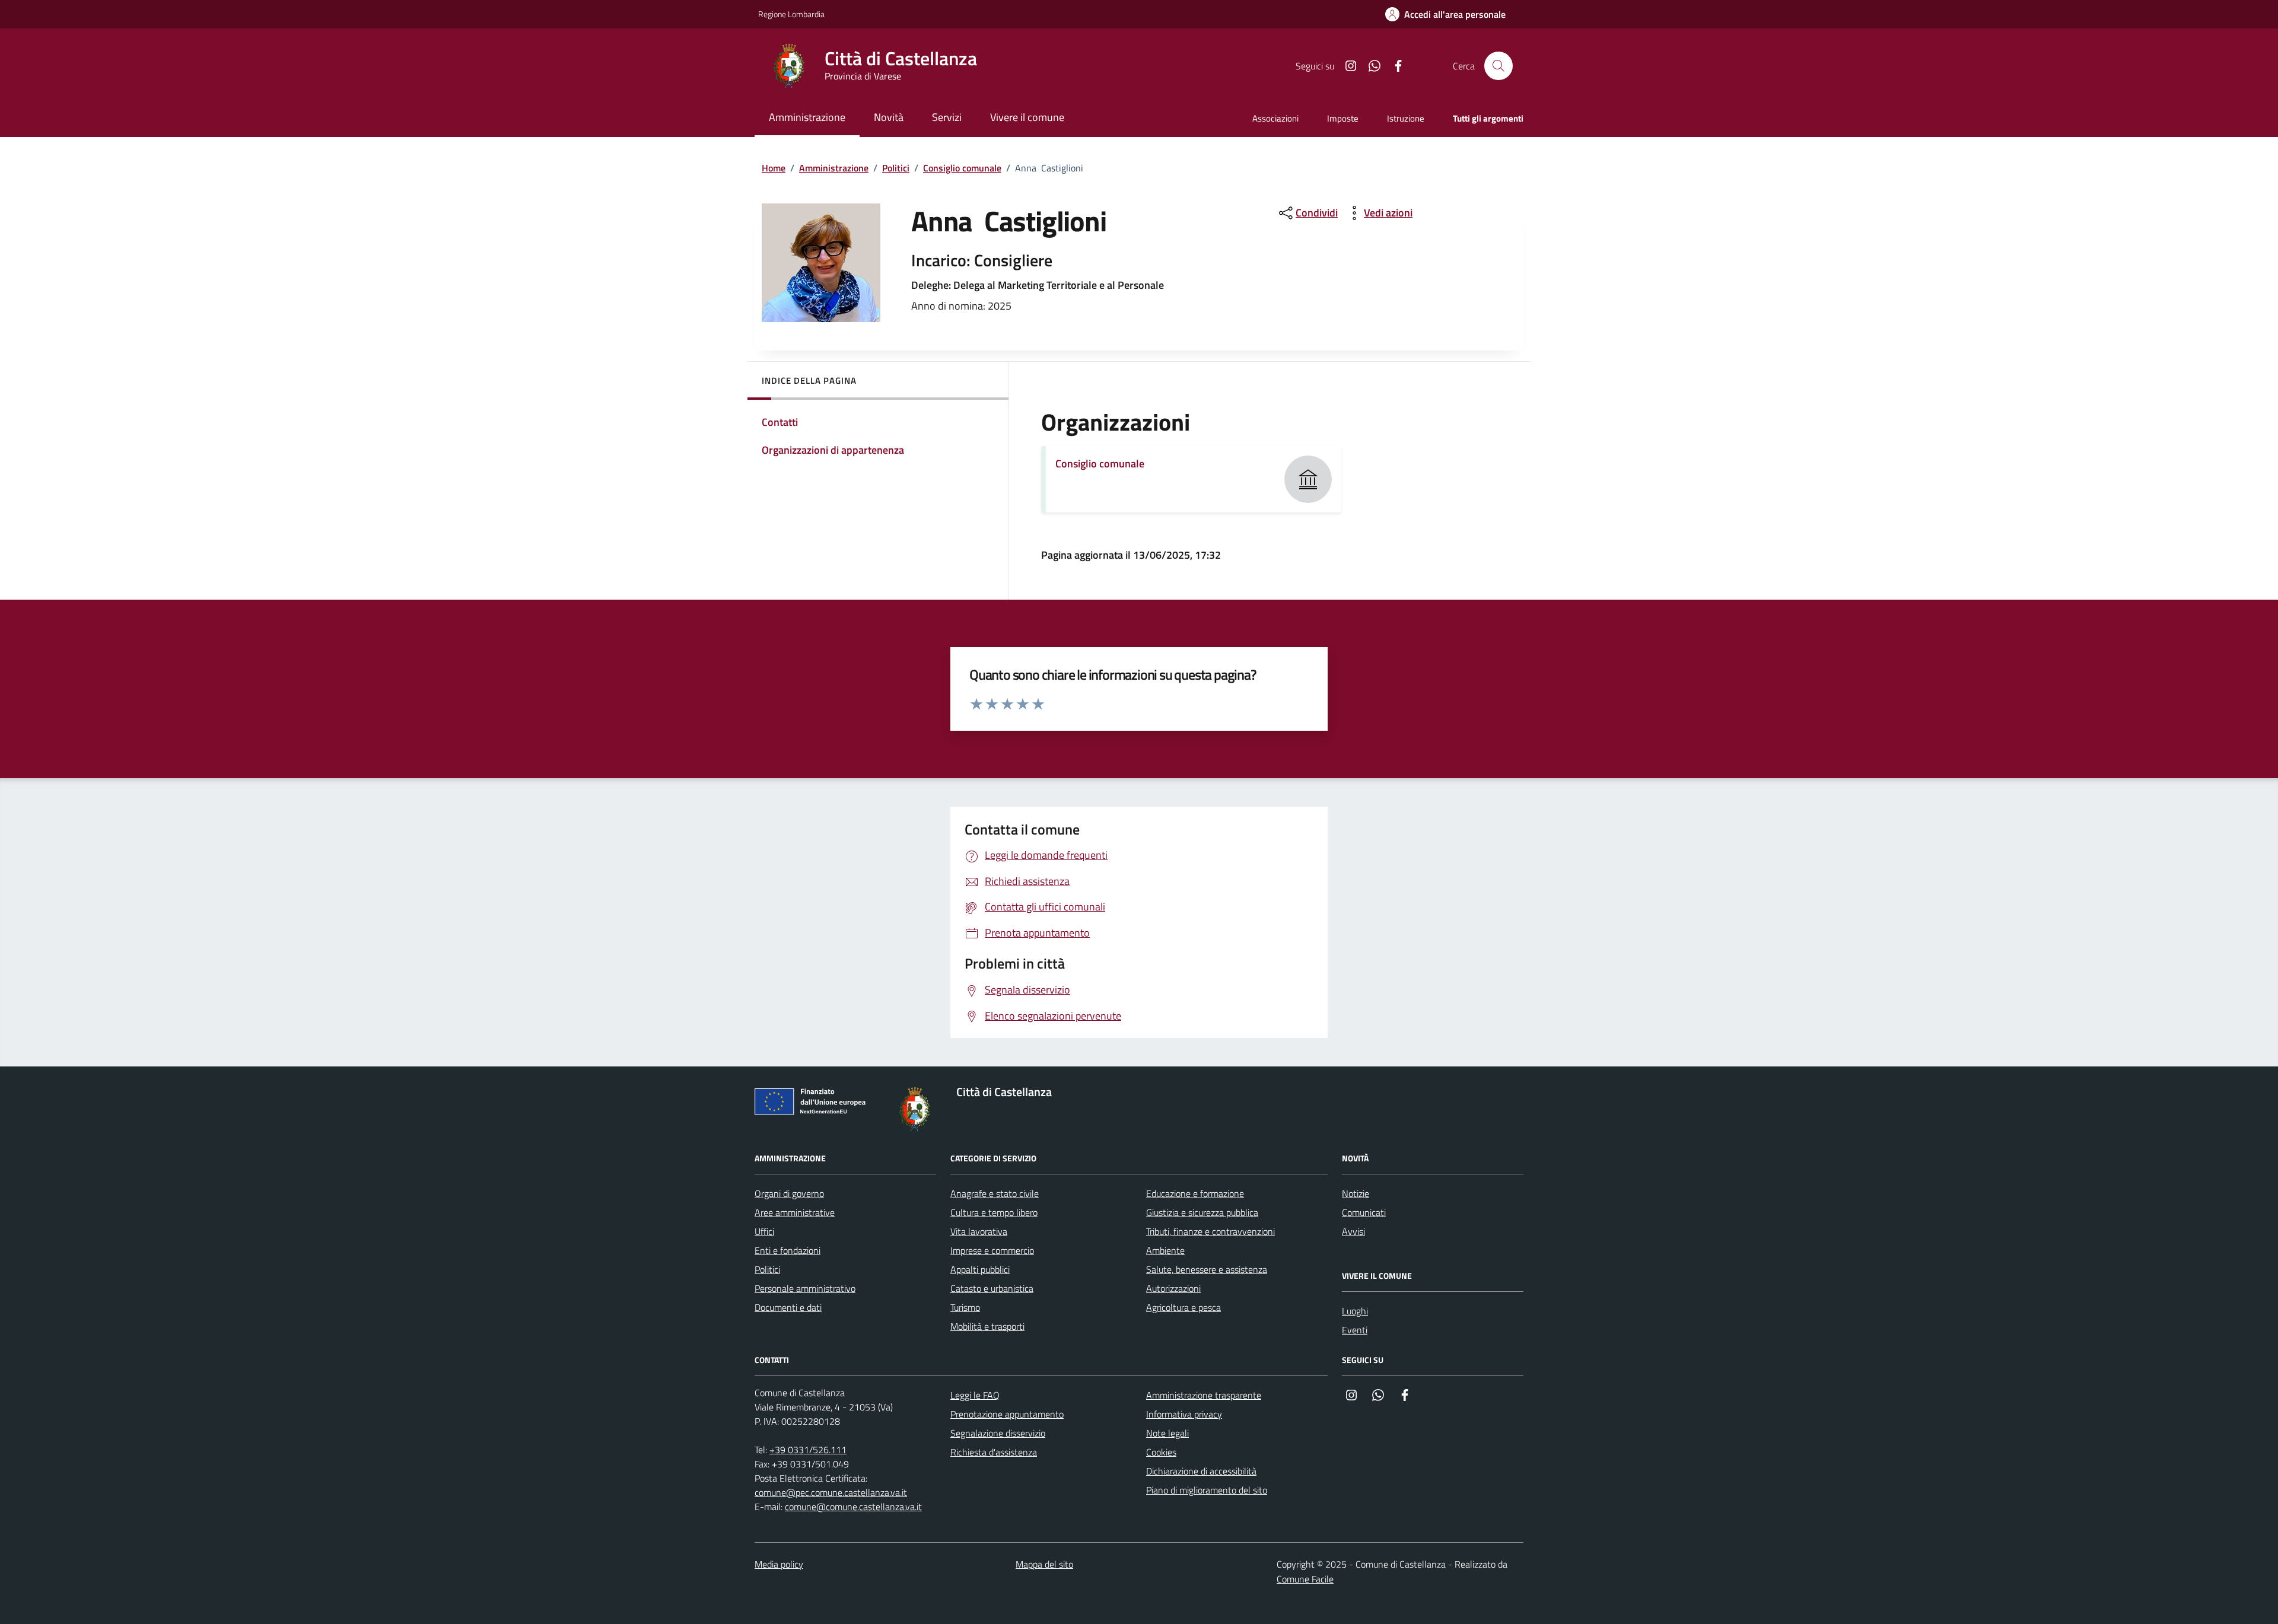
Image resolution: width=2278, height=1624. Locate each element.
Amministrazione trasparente (1204, 1395)
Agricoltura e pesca (1183, 1307)
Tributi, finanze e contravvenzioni (1210, 1231)
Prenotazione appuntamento (1007, 1414)
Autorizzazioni (1173, 1288)
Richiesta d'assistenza (994, 1452)
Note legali (1167, 1433)
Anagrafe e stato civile (995, 1193)
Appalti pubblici (980, 1269)
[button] (1445, 15)
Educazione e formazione (1195, 1193)
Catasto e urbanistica (992, 1288)
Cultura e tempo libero (994, 1212)
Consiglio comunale (962, 168)
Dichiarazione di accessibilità (1201, 1471)
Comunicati (1364, 1212)
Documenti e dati (788, 1307)
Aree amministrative (795, 1212)
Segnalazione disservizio (998, 1433)
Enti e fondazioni (788, 1250)
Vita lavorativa (979, 1231)
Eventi (1355, 1330)
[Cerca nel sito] (1498, 66)
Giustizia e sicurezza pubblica (1202, 1212)
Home (774, 168)
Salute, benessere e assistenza (1207, 1269)
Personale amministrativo (805, 1288)
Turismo (965, 1307)
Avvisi (1353, 1231)
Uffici (764, 1231)
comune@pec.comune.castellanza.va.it (831, 1492)
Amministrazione (834, 168)
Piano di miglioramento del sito (1207, 1490)
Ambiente (1165, 1250)
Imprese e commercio (992, 1250)
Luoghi (1355, 1311)
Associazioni (1275, 118)
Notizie (1356, 1193)
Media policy (779, 1564)
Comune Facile (1305, 1579)
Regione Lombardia (791, 14)
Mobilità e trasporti (987, 1326)
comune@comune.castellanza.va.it (853, 1507)
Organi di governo (789, 1193)
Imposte (1343, 118)
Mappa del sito (1044, 1564)
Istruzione (1406, 118)
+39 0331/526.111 (808, 1450)
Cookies (1161, 1452)
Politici (896, 168)
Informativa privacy (1184, 1414)
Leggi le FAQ (975, 1395)
